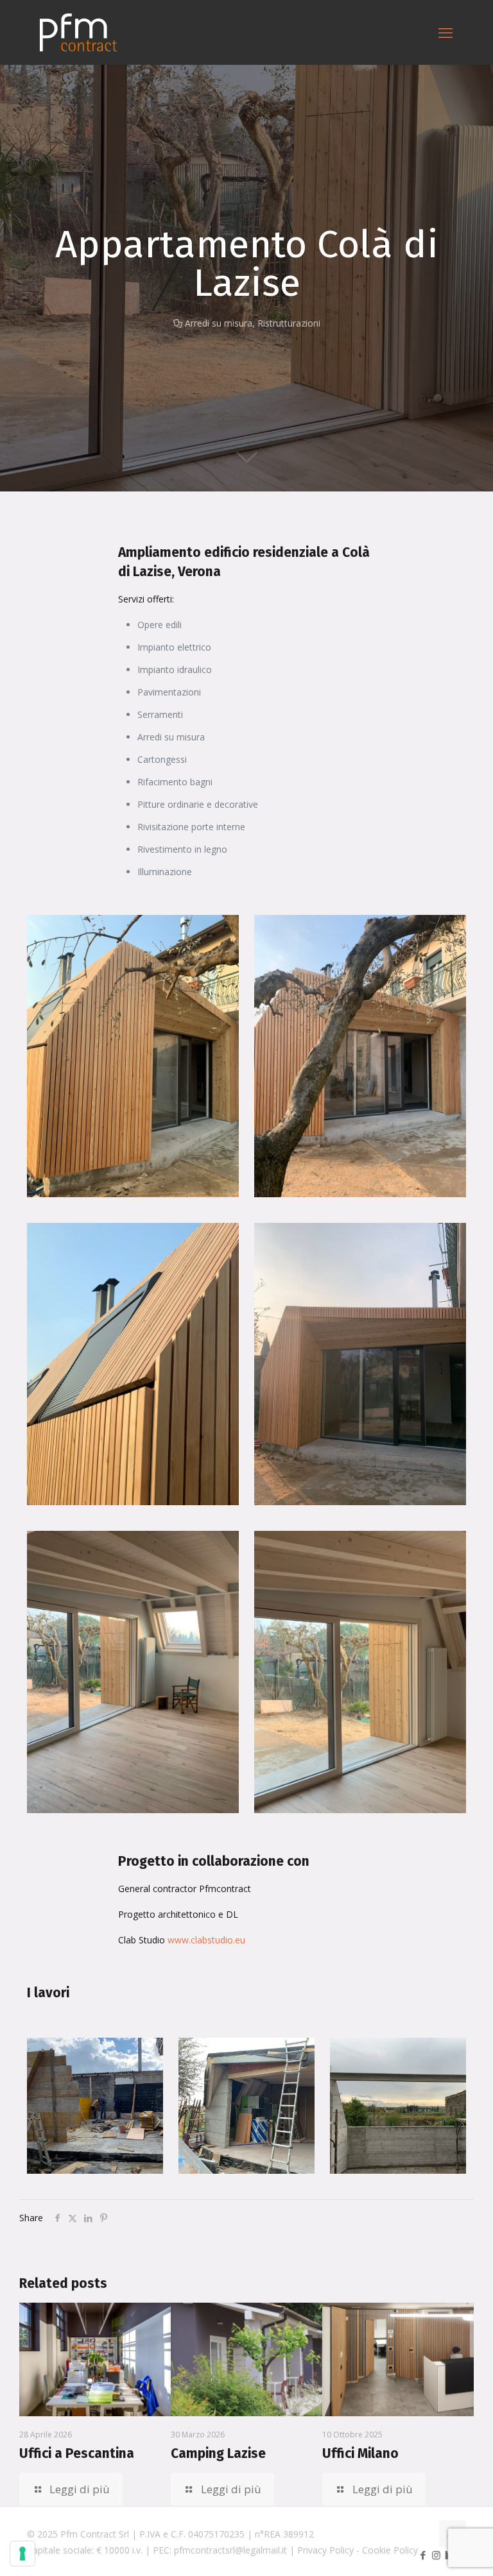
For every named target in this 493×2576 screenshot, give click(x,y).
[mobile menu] (445, 32)
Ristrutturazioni (289, 323)
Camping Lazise (218, 2453)
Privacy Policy (325, 2550)
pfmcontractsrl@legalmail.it (230, 2550)
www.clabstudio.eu (206, 1940)
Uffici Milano (360, 2453)
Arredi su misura (219, 323)
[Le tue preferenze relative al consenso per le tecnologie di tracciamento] (22, 2554)
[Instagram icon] (436, 2555)
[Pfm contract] (78, 32)
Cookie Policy (390, 2550)
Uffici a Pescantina (77, 2453)
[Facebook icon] (423, 2555)
